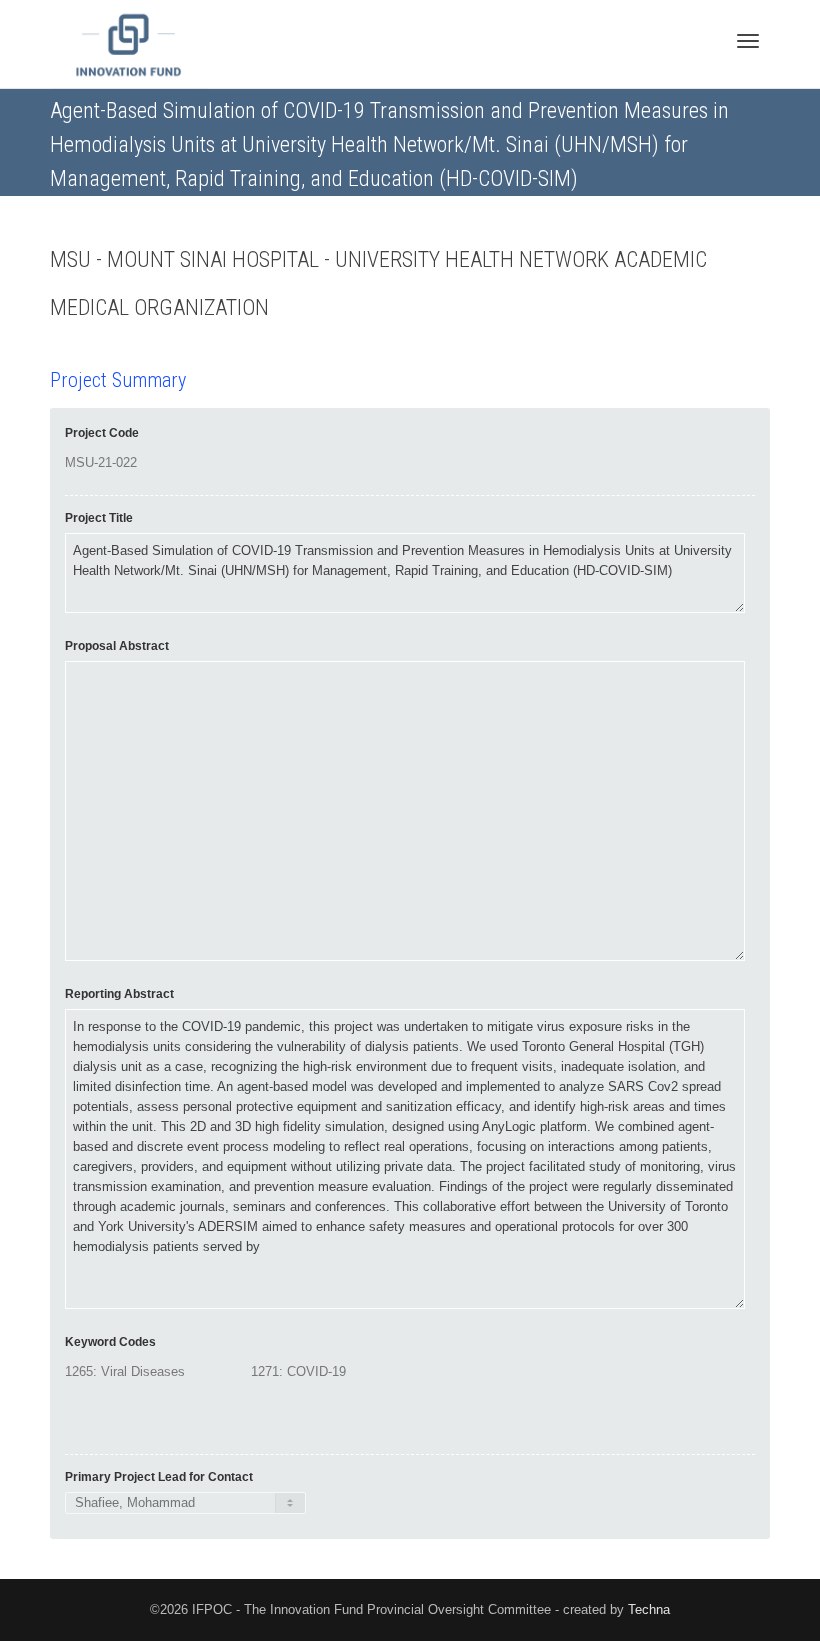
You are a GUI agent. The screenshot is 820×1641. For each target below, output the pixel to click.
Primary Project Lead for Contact (159, 1477)
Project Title (99, 518)
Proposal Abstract (117, 646)
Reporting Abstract (119, 994)
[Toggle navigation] (748, 41)
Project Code (102, 433)
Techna (649, 1609)
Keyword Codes (110, 1342)
